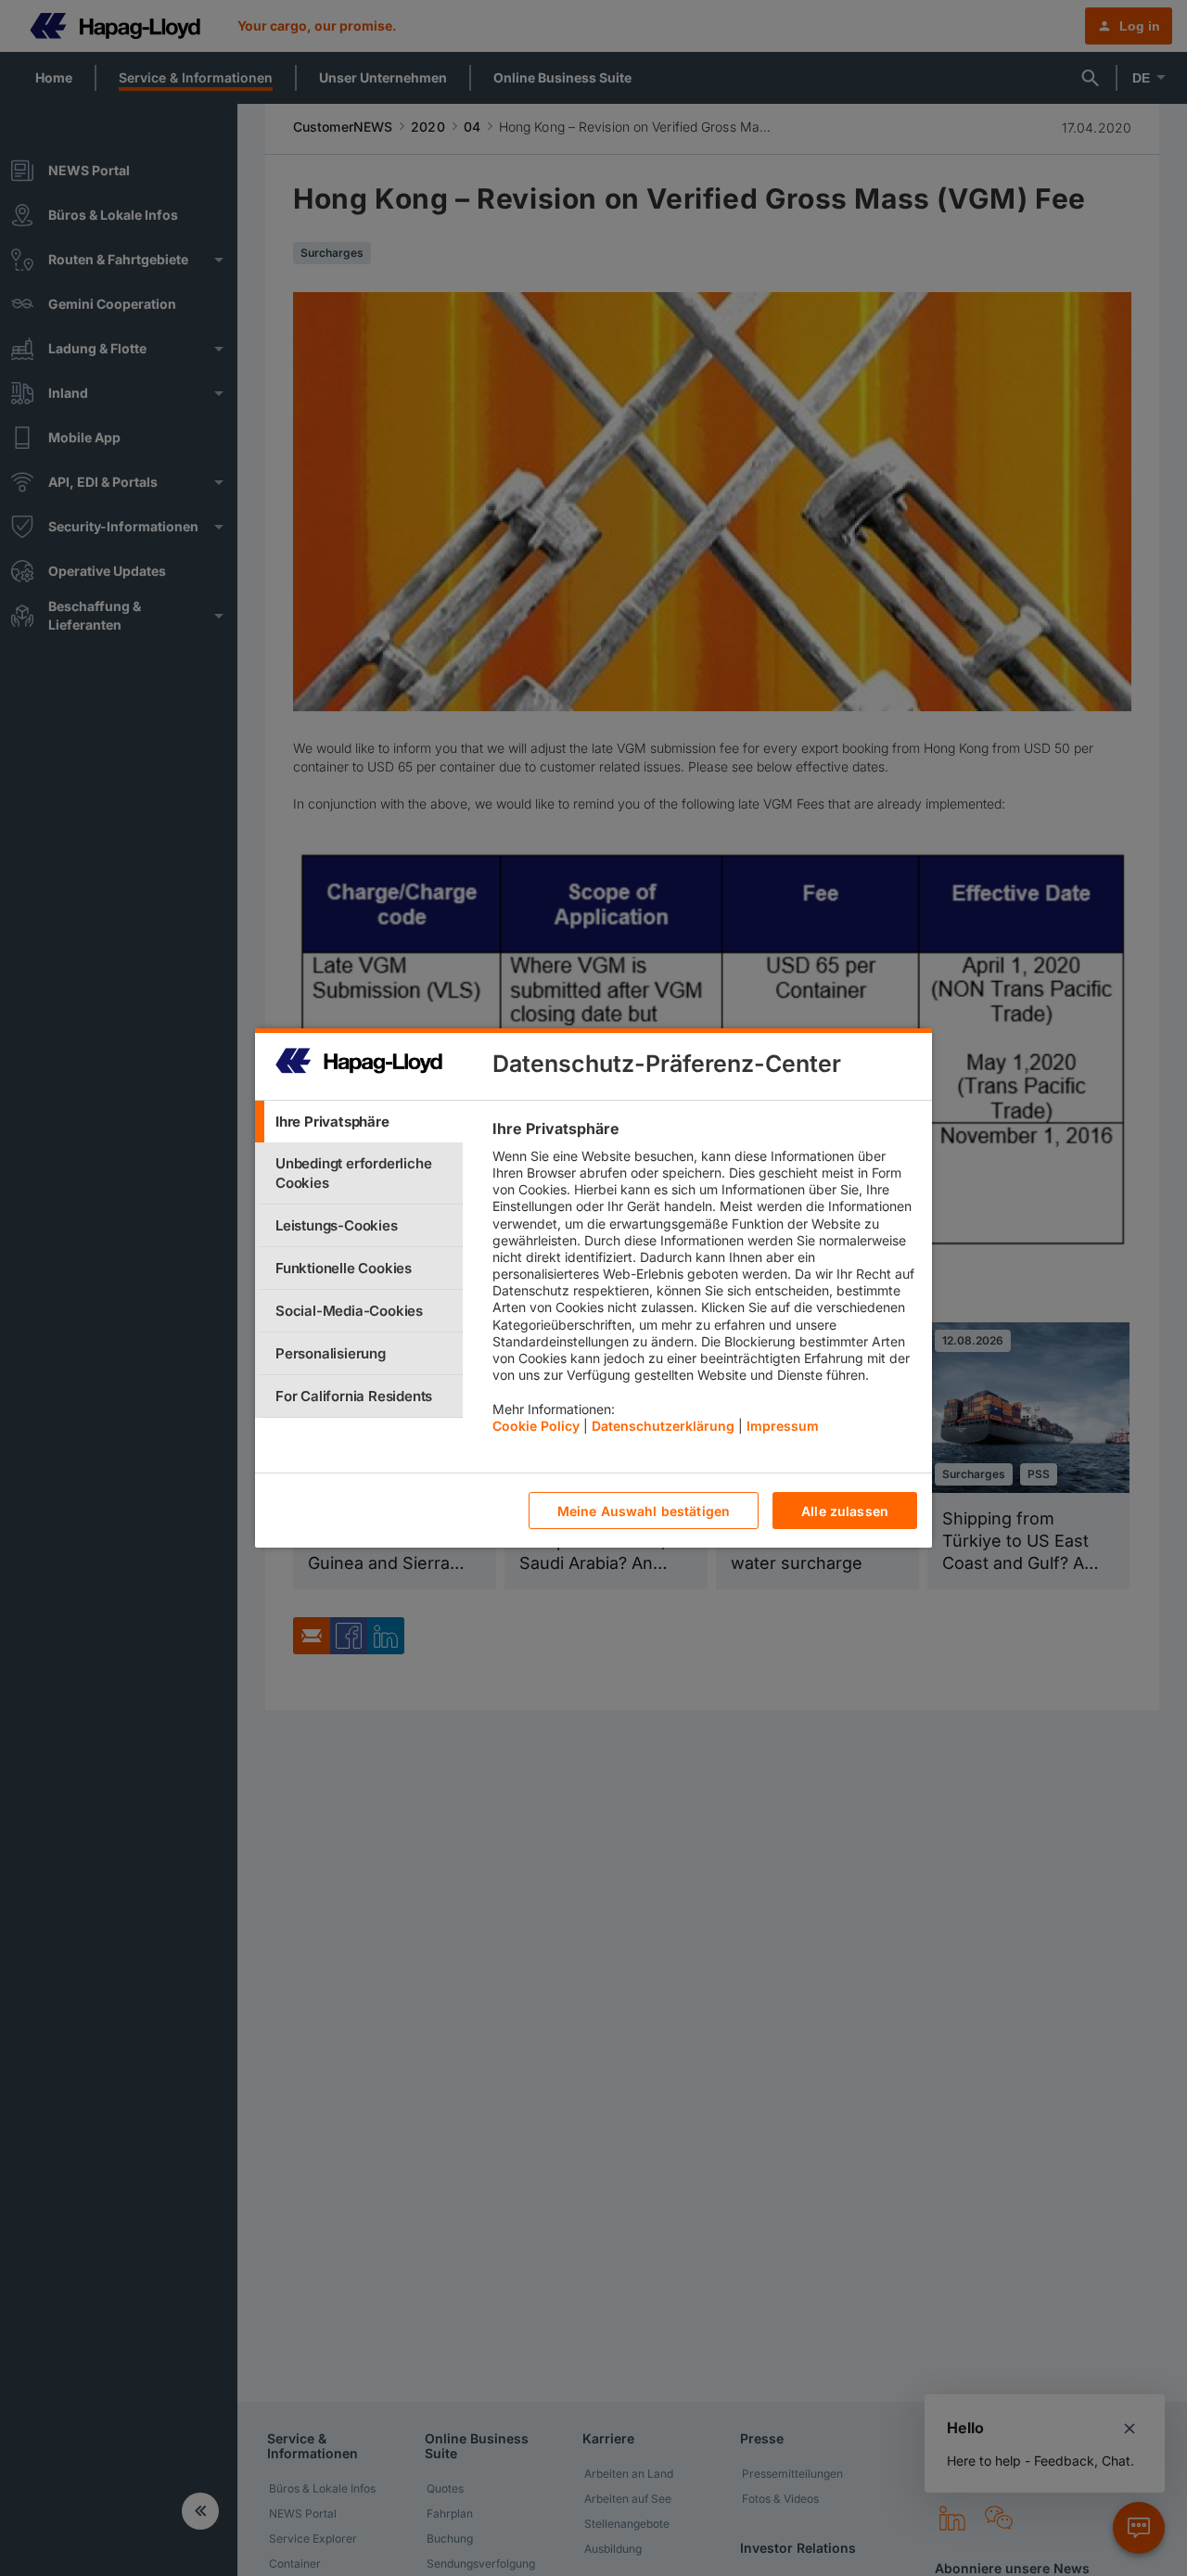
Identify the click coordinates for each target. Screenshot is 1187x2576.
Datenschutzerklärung (663, 1426)
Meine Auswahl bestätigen (644, 1511)
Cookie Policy (536, 1426)
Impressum (783, 1426)
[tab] (359, 1122)
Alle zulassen (845, 1511)
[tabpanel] (704, 1282)
